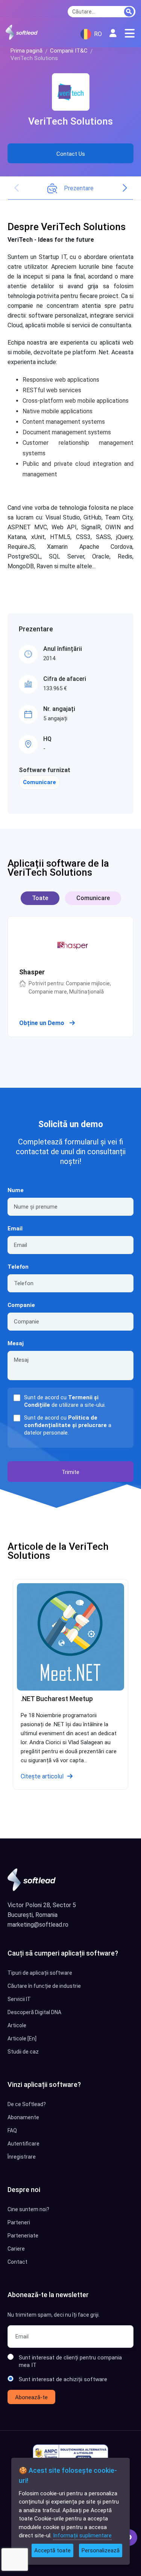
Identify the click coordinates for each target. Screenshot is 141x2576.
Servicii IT (19, 1999)
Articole (17, 2025)
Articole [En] (22, 2039)
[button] (125, 188)
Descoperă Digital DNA (34, 2012)
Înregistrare (22, 2157)
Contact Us (71, 154)
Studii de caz (23, 2052)
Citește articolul (42, 1776)
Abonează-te (31, 2397)
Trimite (70, 1472)
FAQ (12, 2130)
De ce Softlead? (27, 2104)
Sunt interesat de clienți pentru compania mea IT (70, 2361)
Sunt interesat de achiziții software (63, 2379)
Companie (21, 1305)
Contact (17, 2262)
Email (15, 1229)
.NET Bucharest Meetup (57, 1699)
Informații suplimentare (82, 2535)
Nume (16, 1190)
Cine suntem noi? (28, 2209)
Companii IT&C (69, 51)
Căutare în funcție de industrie (44, 1986)
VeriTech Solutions (70, 121)
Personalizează (101, 2550)
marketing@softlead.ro (38, 1925)
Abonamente (23, 2117)
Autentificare (23, 2144)
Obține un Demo (42, 1023)
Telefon (18, 1267)
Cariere (16, 2249)
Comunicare (39, 782)
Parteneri (19, 2222)
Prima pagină (27, 51)
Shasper (32, 972)
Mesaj (16, 1343)
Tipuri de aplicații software (40, 1973)
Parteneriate (23, 2236)
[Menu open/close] (130, 33)
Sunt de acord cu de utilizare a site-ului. (65, 1401)
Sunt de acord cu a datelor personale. (68, 1425)
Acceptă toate (52, 2550)
